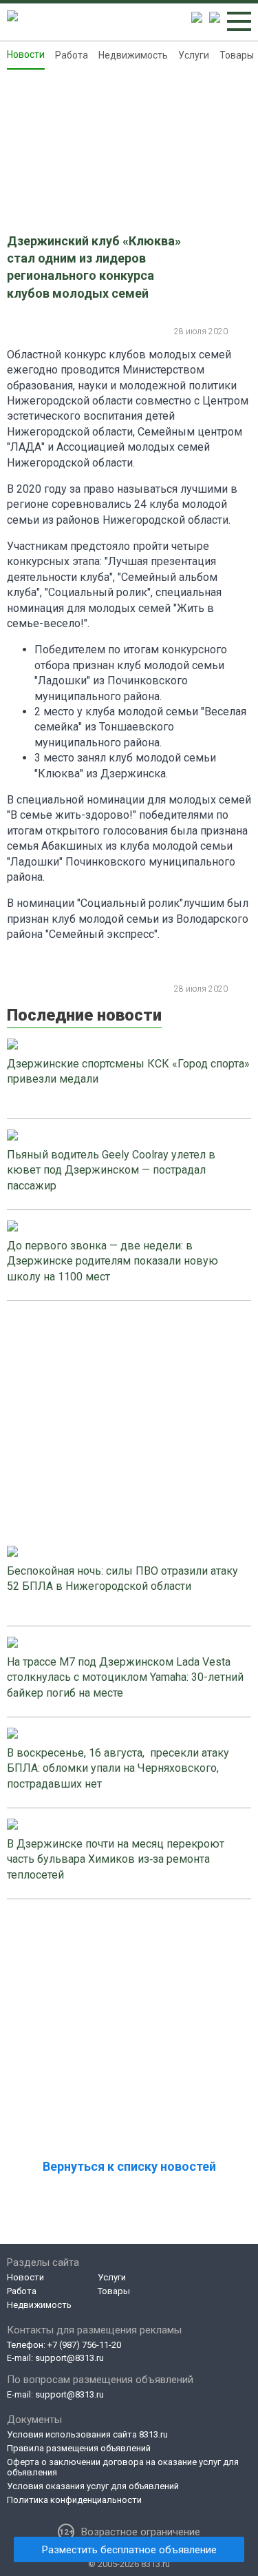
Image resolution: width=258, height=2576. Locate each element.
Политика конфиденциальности (74, 2500)
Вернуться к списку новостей (129, 2166)
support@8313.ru (69, 2358)
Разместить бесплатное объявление (129, 2550)
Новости (26, 54)
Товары (237, 55)
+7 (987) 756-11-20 (84, 2345)
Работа (72, 55)
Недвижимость (133, 55)
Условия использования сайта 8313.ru (87, 2434)
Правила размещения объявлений (79, 2448)
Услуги (194, 55)
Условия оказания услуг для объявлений (93, 2486)
